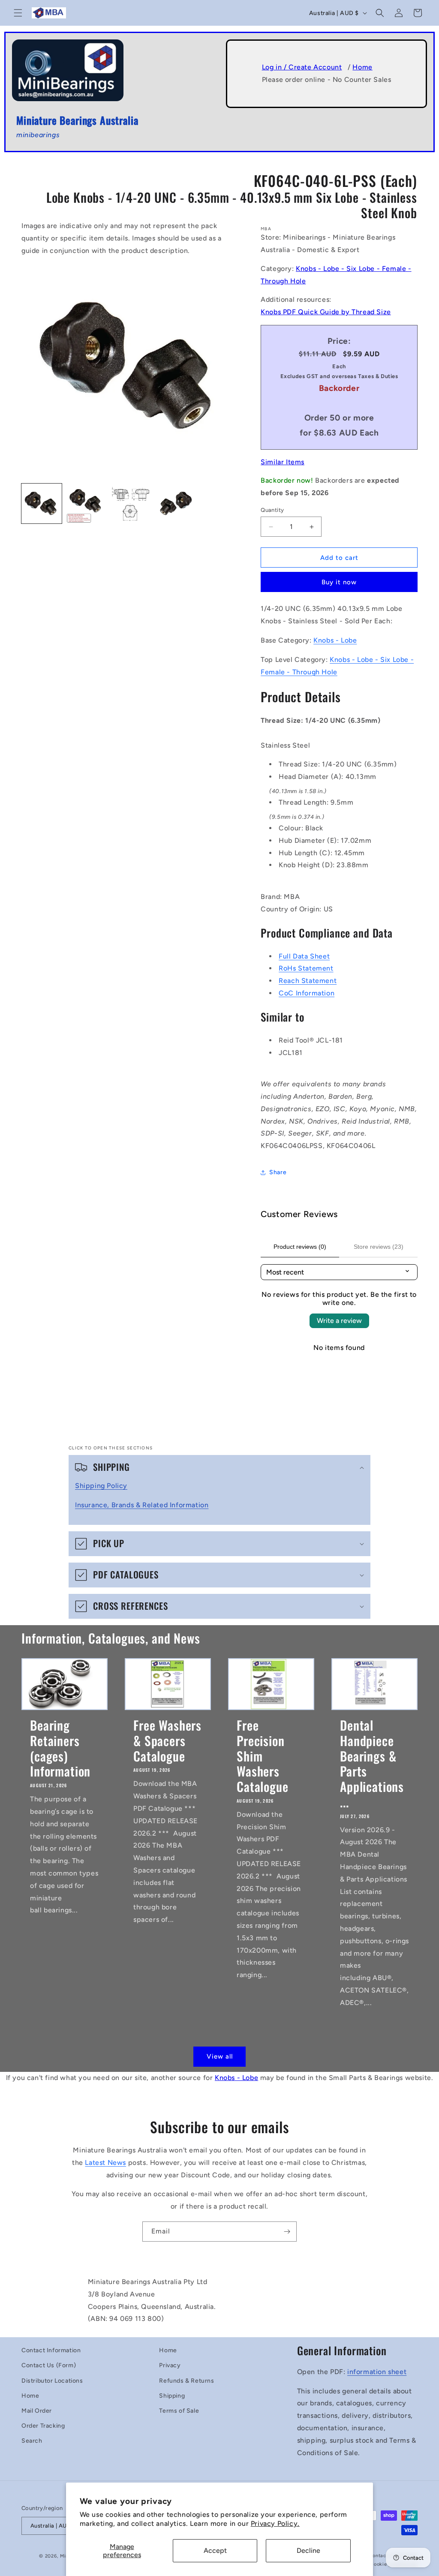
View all (220, 2056)
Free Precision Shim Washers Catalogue (263, 1756)
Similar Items (283, 462)
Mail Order (37, 2411)
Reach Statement (308, 981)
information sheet (377, 2372)
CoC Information (307, 993)
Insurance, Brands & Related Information (142, 1505)
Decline (308, 2550)
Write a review (339, 1321)
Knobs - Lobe (335, 640)
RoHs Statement (306, 968)
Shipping (172, 2396)
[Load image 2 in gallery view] (86, 504)
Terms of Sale (179, 2411)
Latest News (105, 2163)
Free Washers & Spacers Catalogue (167, 1740)
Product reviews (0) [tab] (300, 1247)
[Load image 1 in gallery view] (42, 504)
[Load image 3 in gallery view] (130, 504)
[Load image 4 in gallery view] (175, 504)
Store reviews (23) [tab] (379, 1247)
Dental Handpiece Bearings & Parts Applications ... (372, 1763)
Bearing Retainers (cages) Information (60, 1748)
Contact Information (51, 2350)
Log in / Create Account (302, 67)
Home (362, 67)
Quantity (272, 510)
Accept (215, 2550)
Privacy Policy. (275, 2523)
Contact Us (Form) (49, 2365)
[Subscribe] (287, 2232)
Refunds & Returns (186, 2381)
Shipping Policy (101, 1486)
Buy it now (339, 582)
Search (32, 2441)
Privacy (170, 2365)
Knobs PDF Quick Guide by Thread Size (326, 312)
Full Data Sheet (304, 956)
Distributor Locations (52, 2381)
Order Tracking (43, 2426)
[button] (18, 13)
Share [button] (278, 1172)
